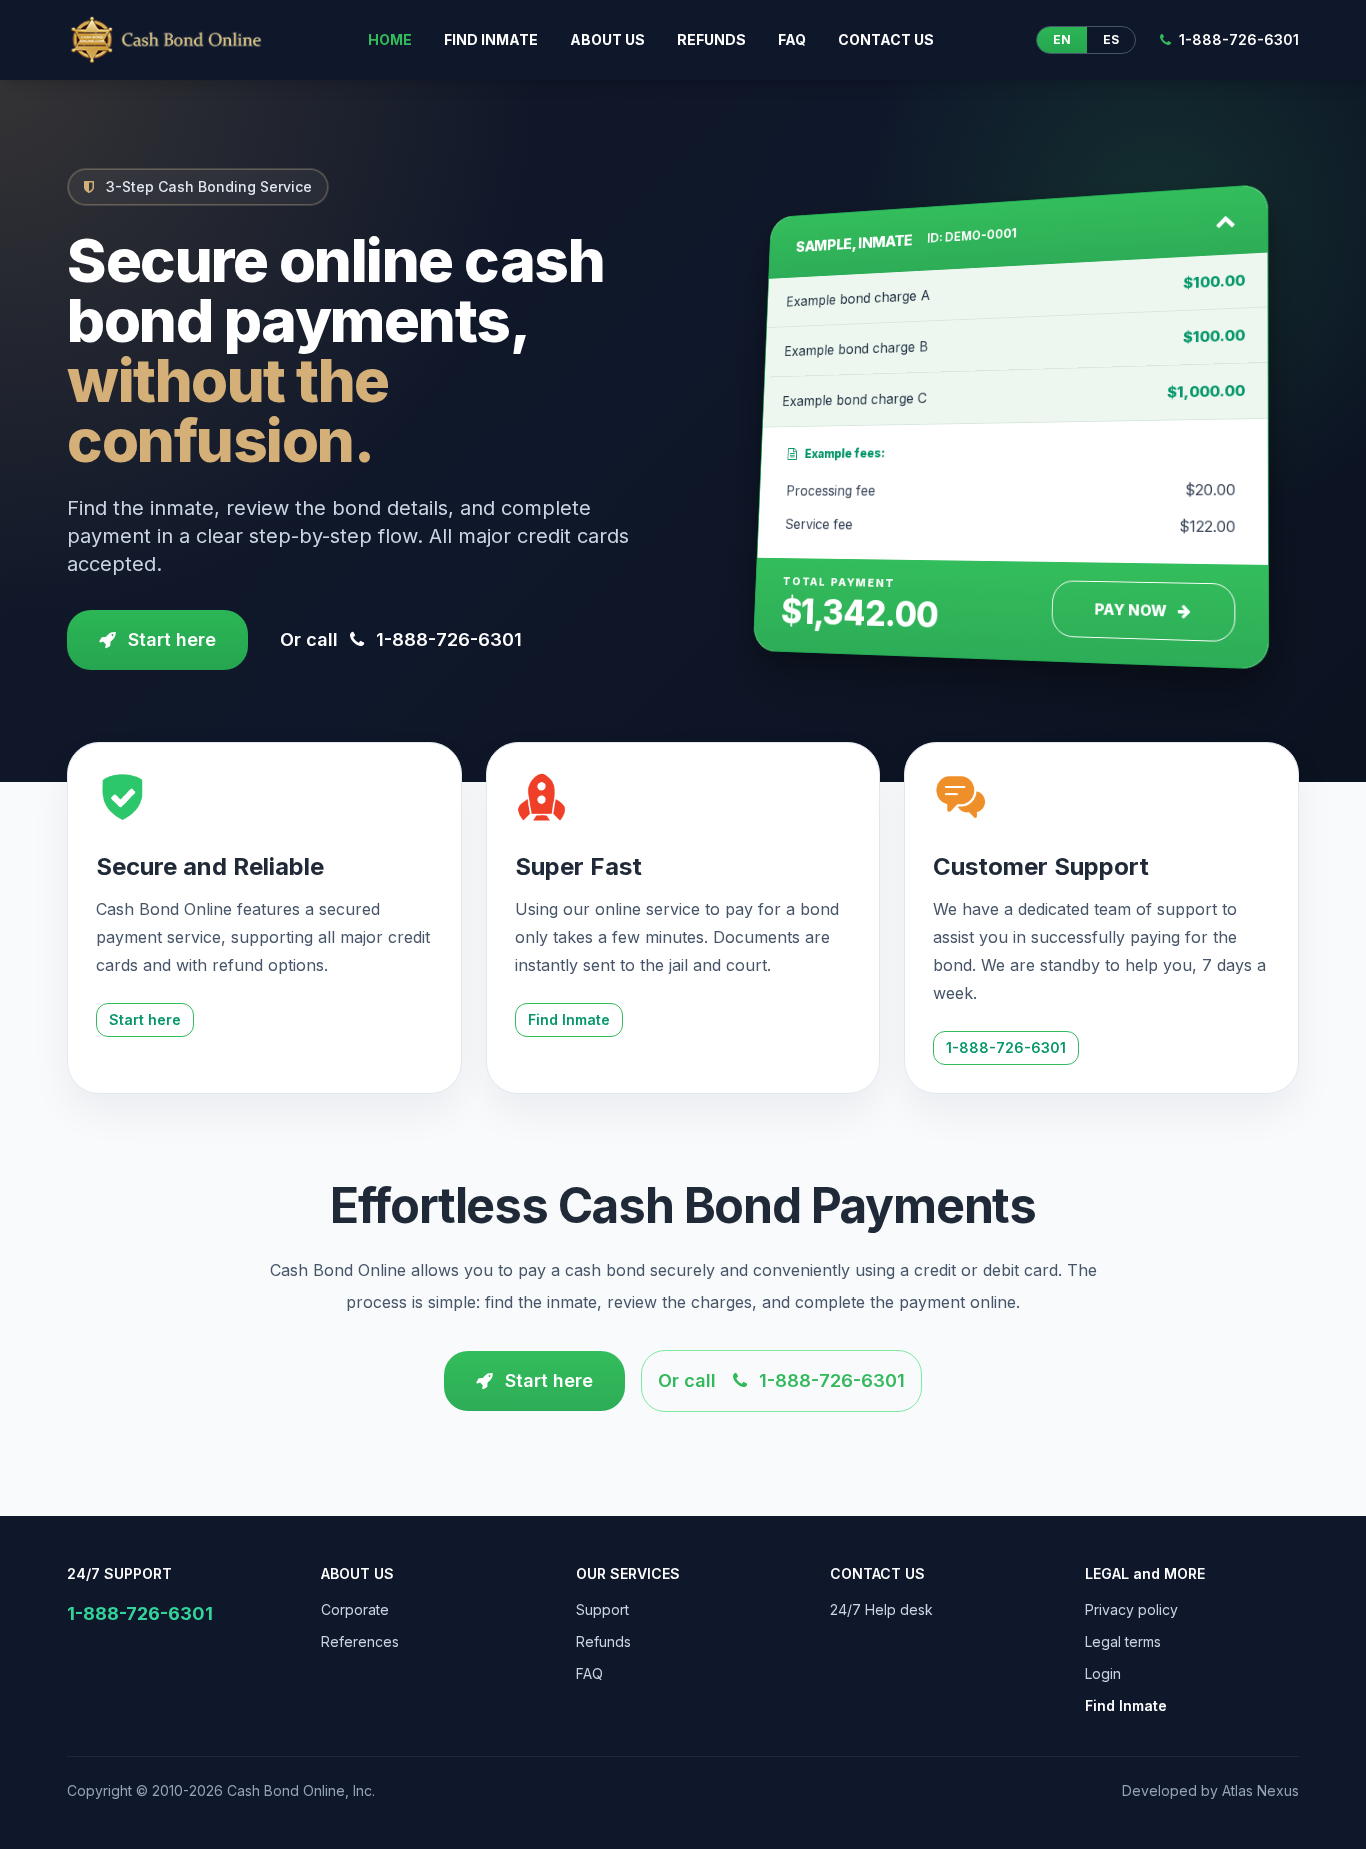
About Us (607, 39)
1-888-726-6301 (1239, 39)
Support (602, 1609)
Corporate (355, 1609)
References (360, 1641)
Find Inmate (569, 1019)
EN (1062, 39)
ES (1111, 39)
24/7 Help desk (881, 1609)
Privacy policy (1131, 1609)
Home (390, 39)
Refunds (711, 39)
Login (1103, 1673)
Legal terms (1123, 1641)
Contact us (886, 39)
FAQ (792, 39)
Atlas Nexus (1260, 1790)
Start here (172, 639)
